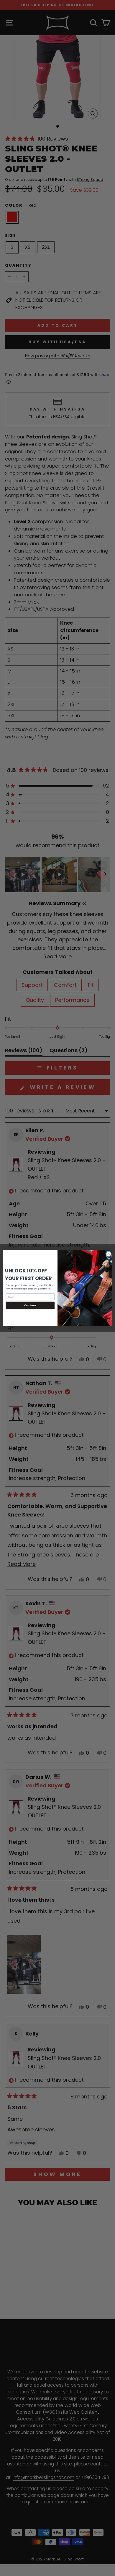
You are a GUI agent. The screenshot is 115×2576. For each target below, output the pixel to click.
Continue (30, 1305)
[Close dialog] (109, 1254)
